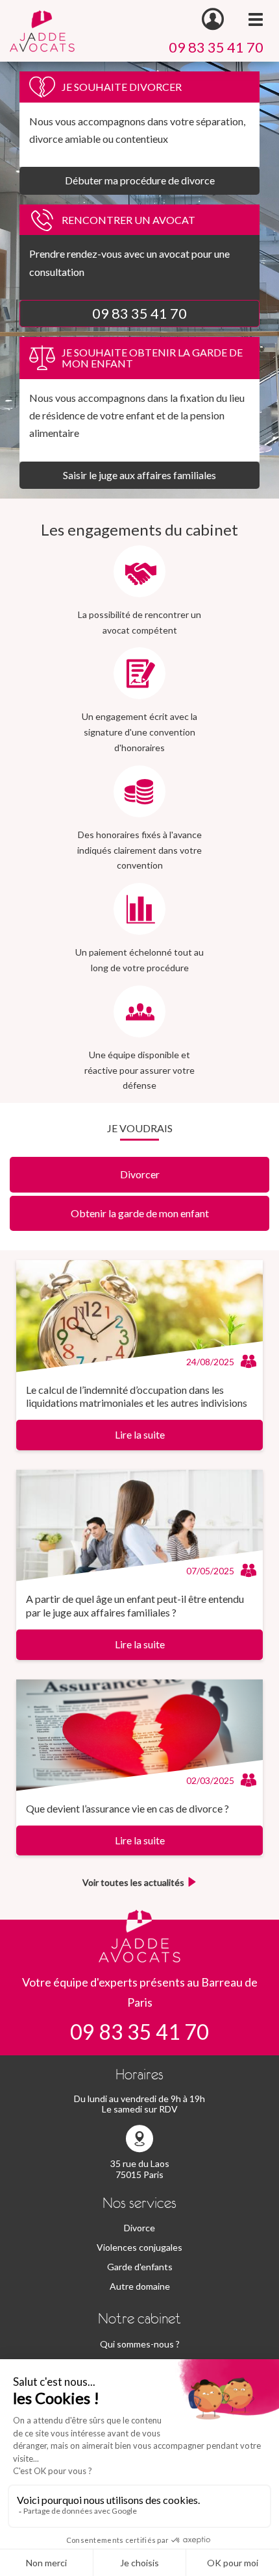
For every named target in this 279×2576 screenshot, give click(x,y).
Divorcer (140, 1174)
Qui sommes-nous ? (140, 2344)
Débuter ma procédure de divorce (140, 180)
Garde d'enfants (140, 2267)
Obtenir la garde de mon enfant (140, 1213)
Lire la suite (140, 1434)
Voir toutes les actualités (133, 1882)
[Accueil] (42, 30)
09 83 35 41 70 (216, 47)
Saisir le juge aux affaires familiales (139, 475)
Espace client (213, 19)
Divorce (139, 2228)
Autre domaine (140, 2286)
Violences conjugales (139, 2247)
